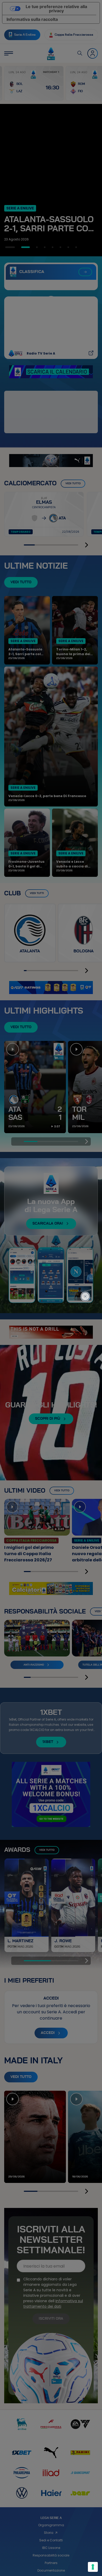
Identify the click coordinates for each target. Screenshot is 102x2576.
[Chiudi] (85, 1273)
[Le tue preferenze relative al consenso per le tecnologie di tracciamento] (93, 2567)
